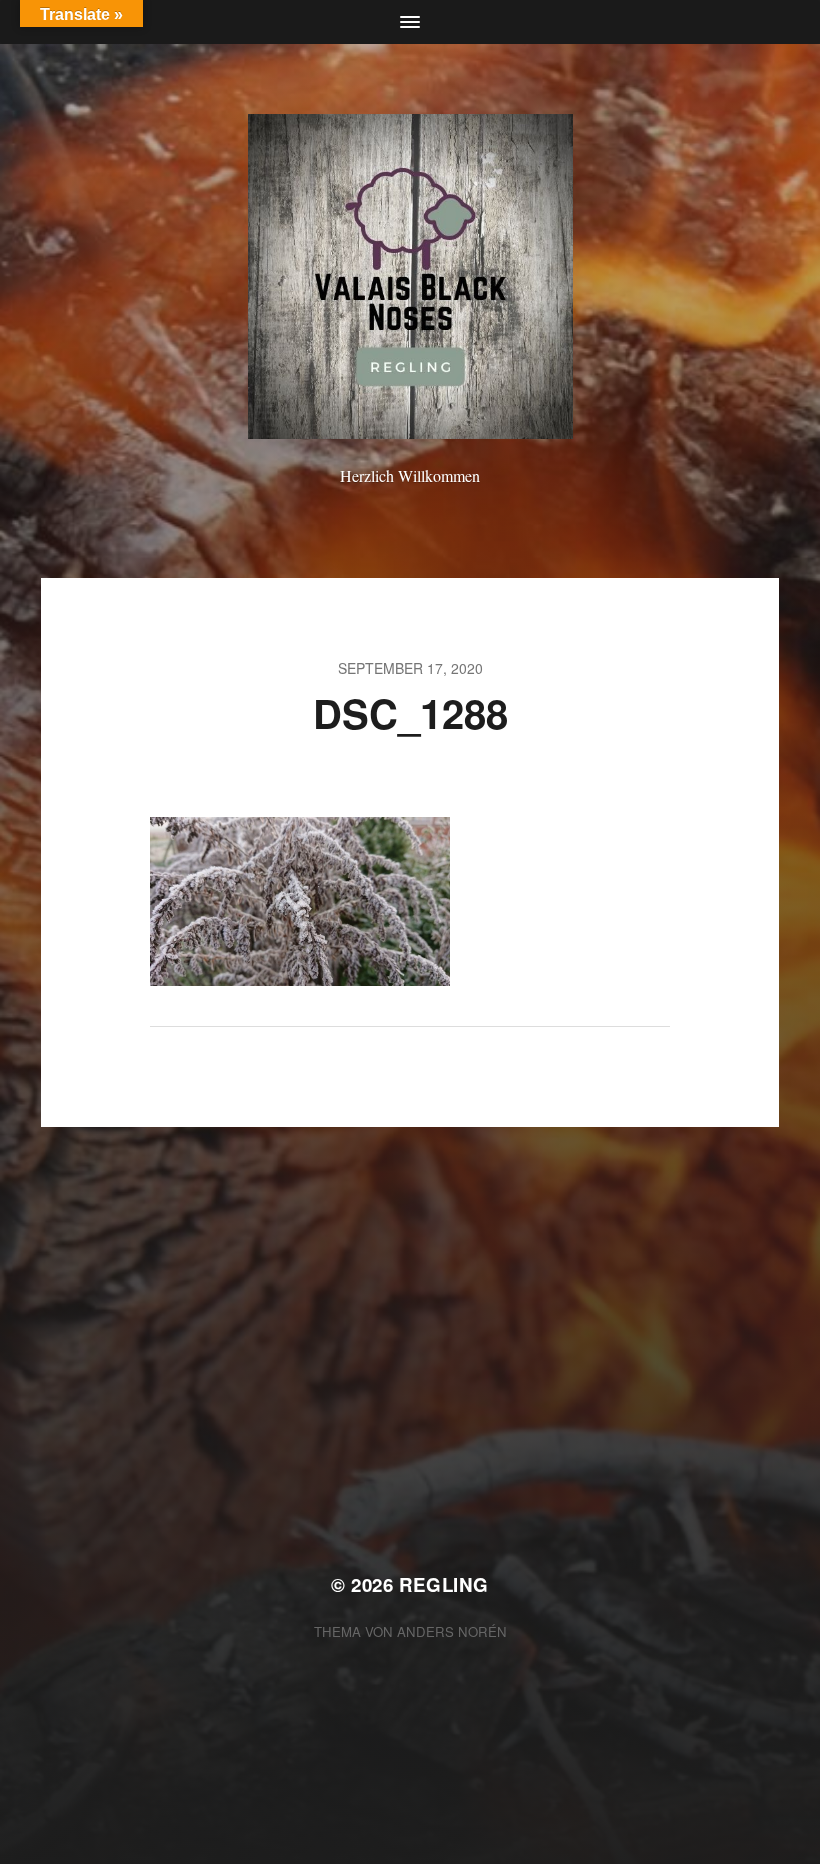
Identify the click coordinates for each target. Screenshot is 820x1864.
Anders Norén (452, 1631)
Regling (444, 1584)
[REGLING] (410, 276)
